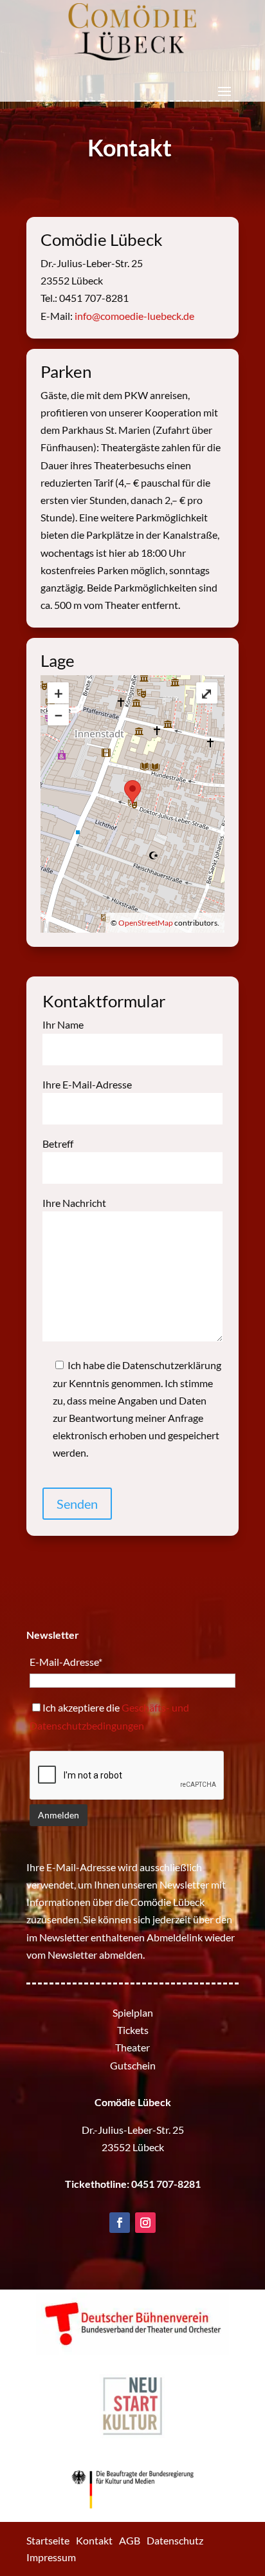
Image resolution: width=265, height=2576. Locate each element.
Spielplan (133, 2012)
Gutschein (133, 2065)
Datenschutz (175, 2540)
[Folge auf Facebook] (120, 2223)
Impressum (51, 2557)
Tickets (133, 2030)
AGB (130, 2540)
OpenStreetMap (146, 923)
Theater (132, 2047)
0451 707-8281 (166, 2184)
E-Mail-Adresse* (66, 1662)
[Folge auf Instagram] (145, 2223)
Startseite (48, 2540)
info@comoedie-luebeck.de (134, 316)
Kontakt (94, 2540)
